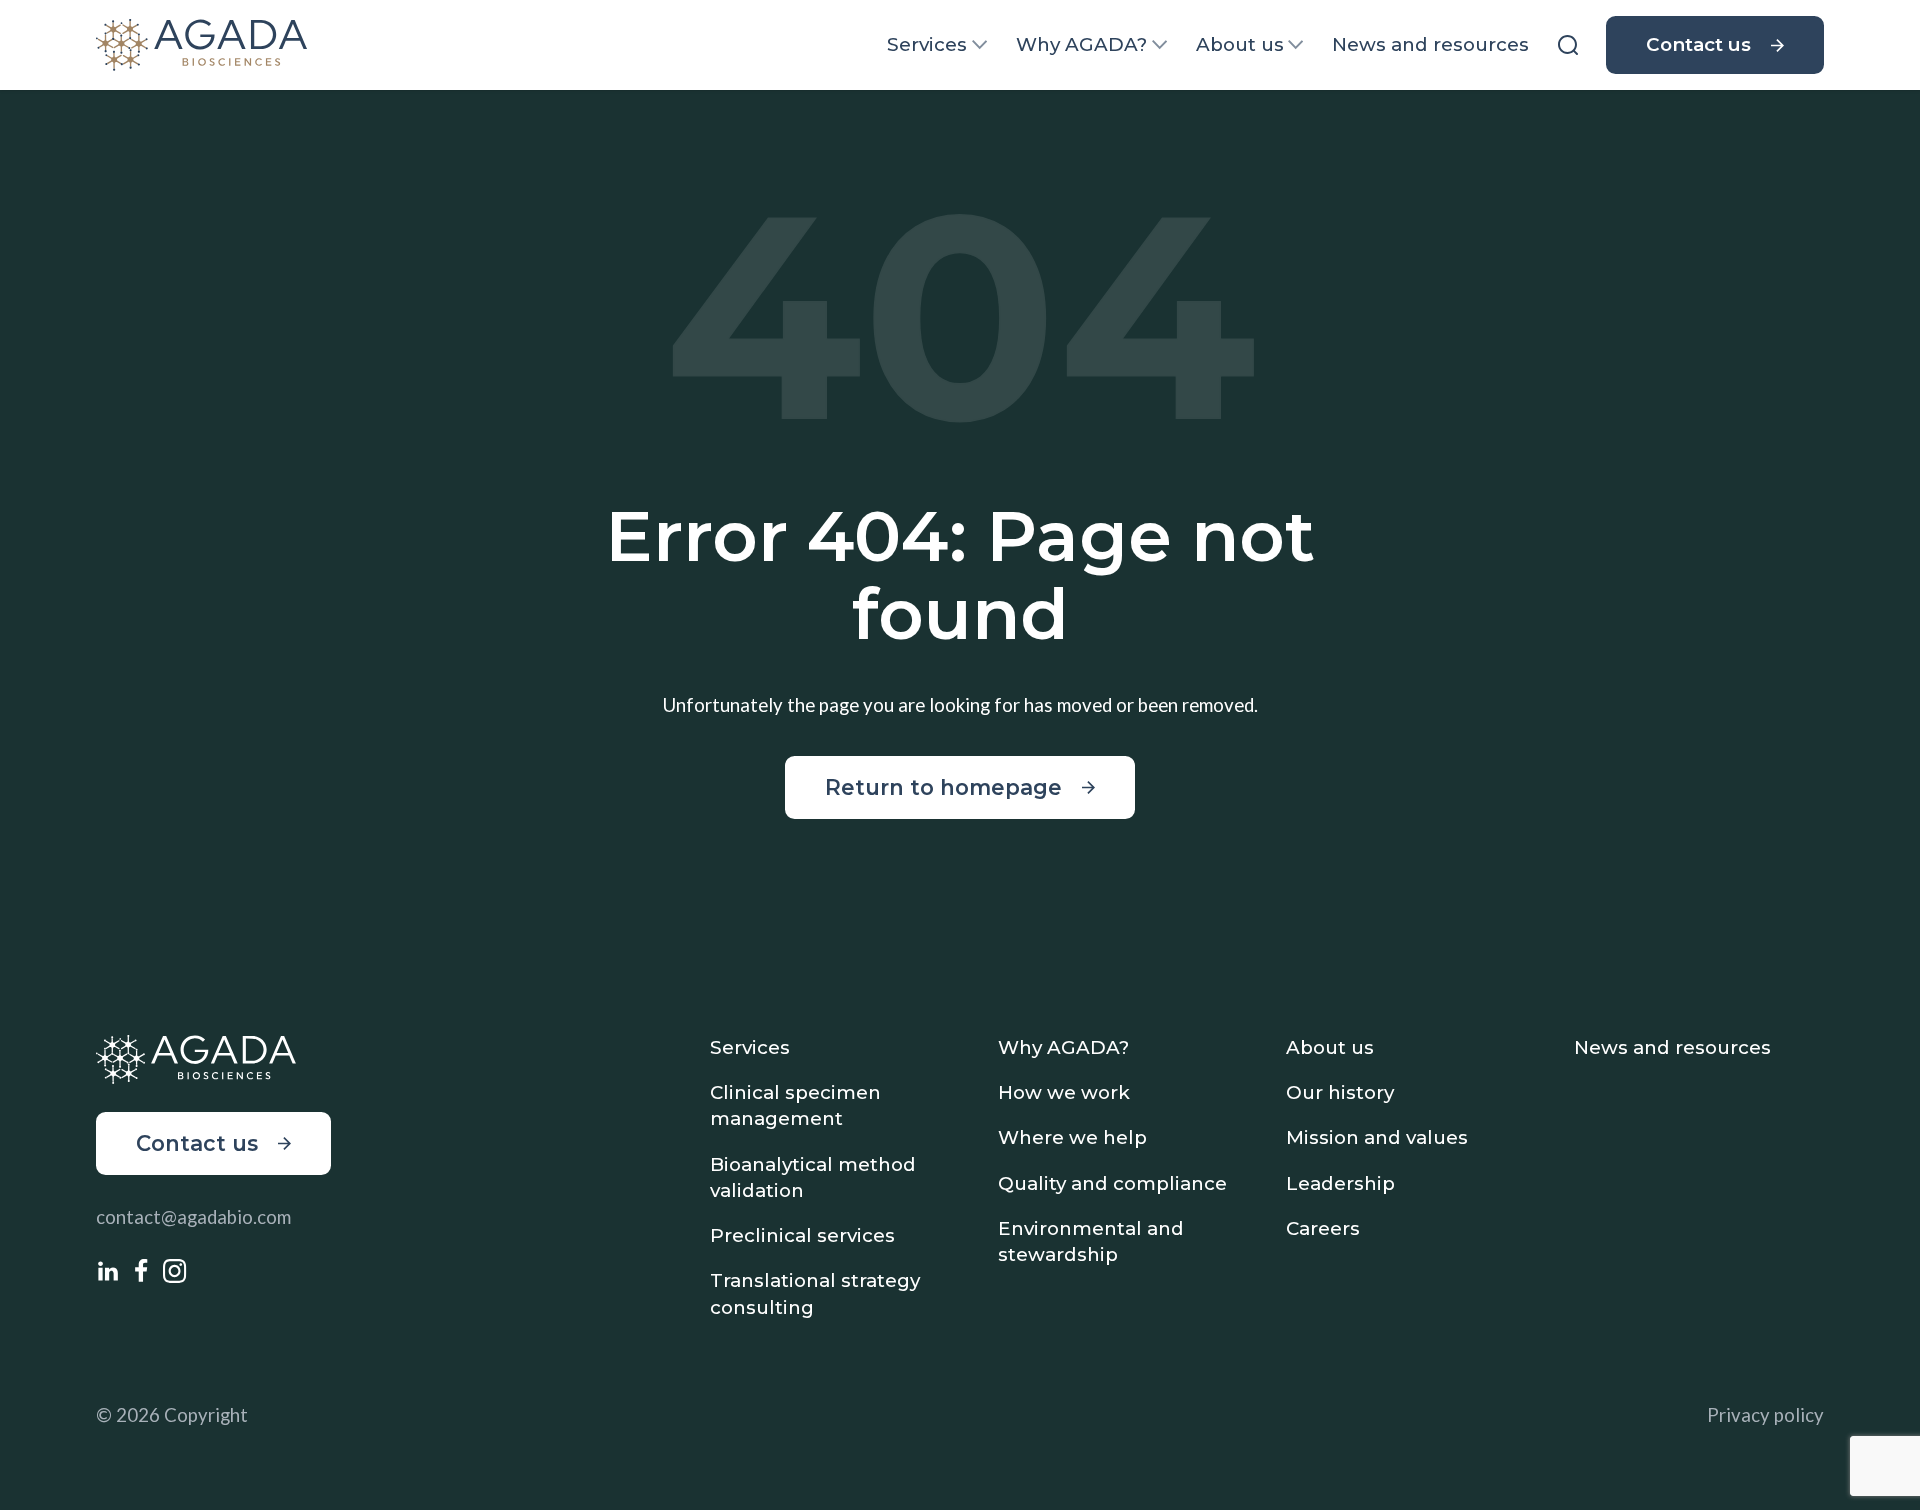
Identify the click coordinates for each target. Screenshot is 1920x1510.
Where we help (1072, 1137)
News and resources (1430, 44)
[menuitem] (937, 45)
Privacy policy (1765, 1415)
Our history (1340, 1092)
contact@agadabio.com (193, 1217)
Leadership (1340, 1183)
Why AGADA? (1081, 44)
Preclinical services (802, 1235)
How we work (1064, 1092)
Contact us (1698, 44)
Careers (1323, 1228)
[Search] (1567, 45)
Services (927, 44)
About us (1240, 44)
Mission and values (1377, 1137)
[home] (201, 45)
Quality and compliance (1112, 1183)
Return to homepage (943, 787)
